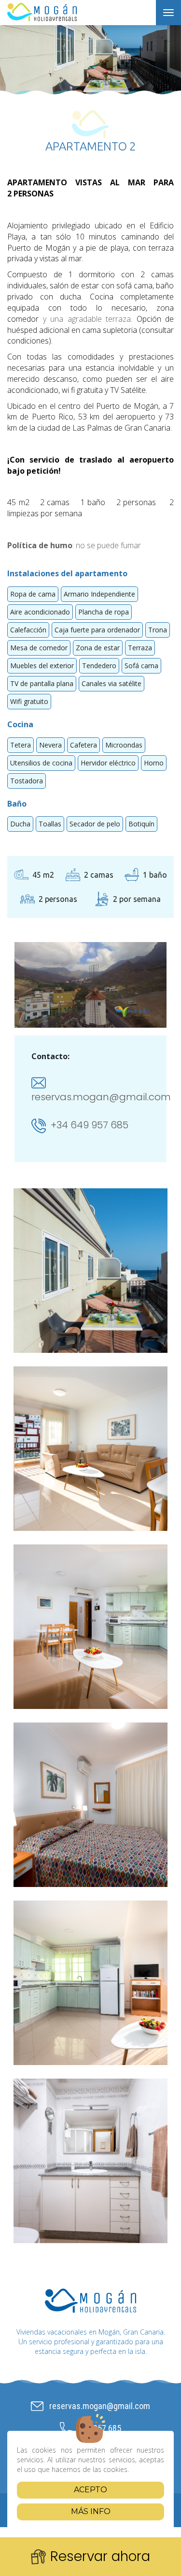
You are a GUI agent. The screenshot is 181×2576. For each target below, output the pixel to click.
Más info (91, 2511)
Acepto (90, 2490)
